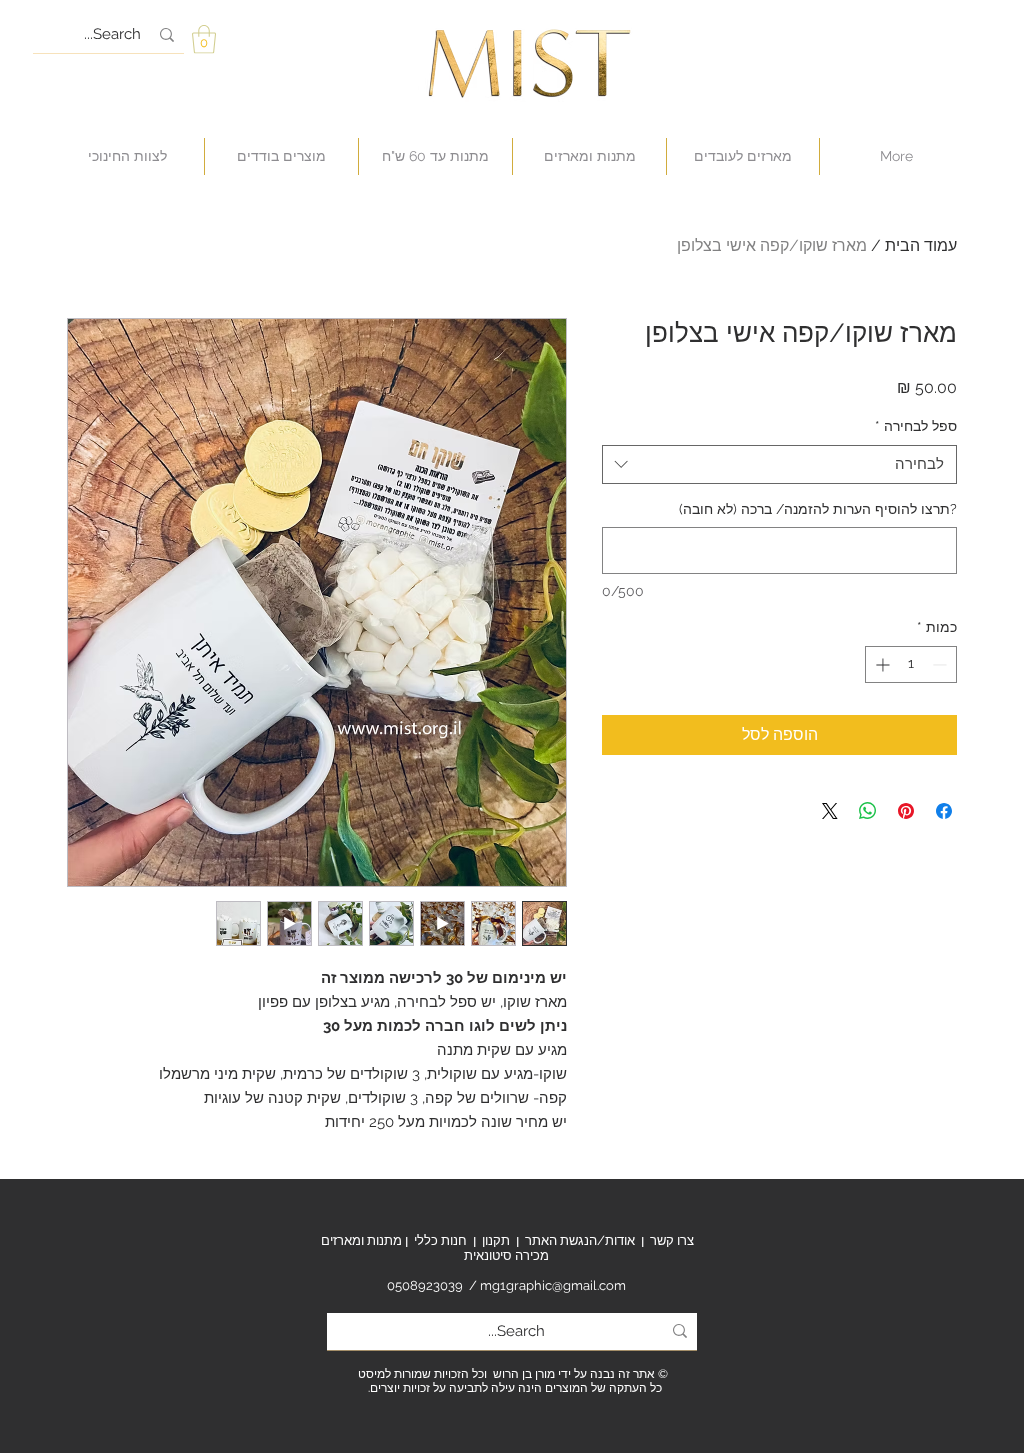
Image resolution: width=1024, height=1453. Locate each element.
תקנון (496, 1240)
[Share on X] (830, 811)
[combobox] (779, 464)
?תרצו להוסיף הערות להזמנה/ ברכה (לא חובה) (818, 509)
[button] (204, 39)
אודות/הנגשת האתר (580, 1240)
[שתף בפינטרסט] (906, 811)
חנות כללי (440, 1240)
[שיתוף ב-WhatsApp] (868, 811)
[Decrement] (941, 664)
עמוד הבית (921, 245)
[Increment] (880, 664)
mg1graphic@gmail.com (553, 1285)
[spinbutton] (911, 664)
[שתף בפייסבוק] (944, 811)
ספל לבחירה (916, 426)
